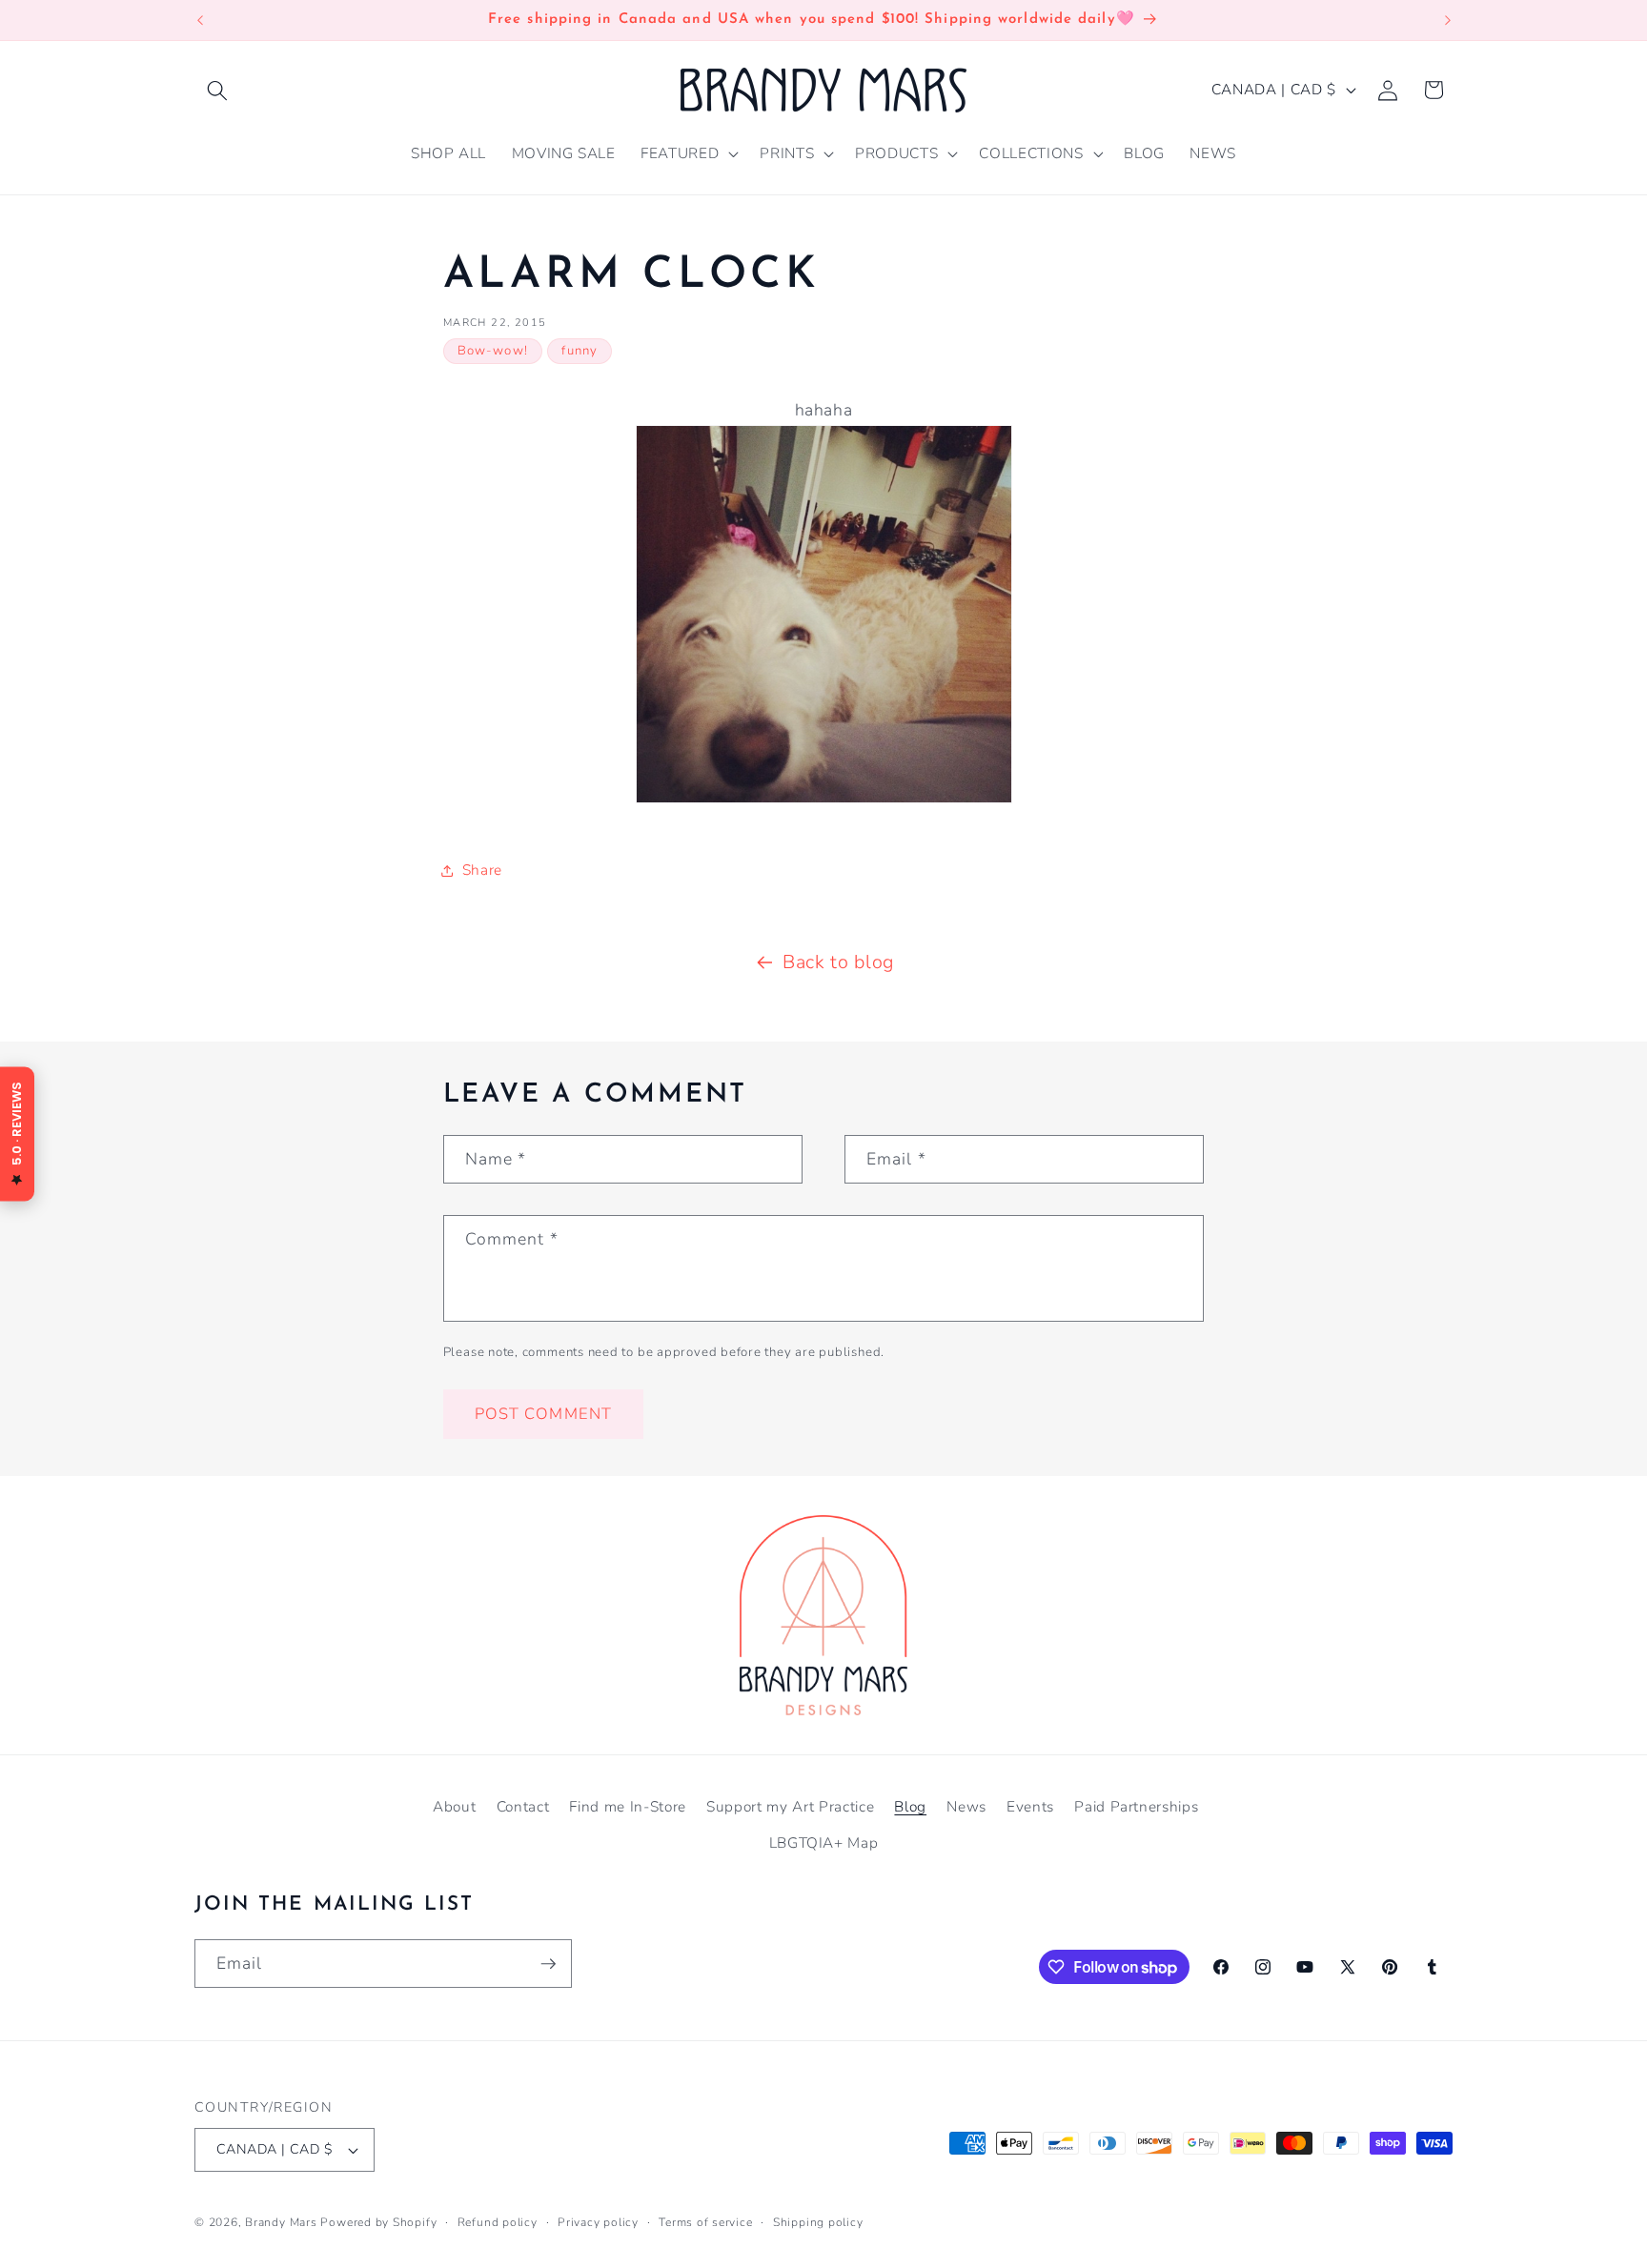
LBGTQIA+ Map (824, 1843)
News (966, 1806)
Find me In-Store (628, 1806)
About (454, 1806)
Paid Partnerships (1136, 1806)
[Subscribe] (548, 1964)
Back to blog (838, 962)
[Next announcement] (1448, 20)
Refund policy (498, 2222)
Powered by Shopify (378, 2222)
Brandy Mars (281, 2222)
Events (1030, 1806)
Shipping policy (818, 2222)
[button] (217, 90)
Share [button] (482, 870)
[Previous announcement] (200, 20)
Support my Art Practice (790, 1806)
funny (579, 351)
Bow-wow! (493, 351)
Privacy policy (598, 2222)
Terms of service (705, 2222)
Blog (910, 1806)
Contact (523, 1806)
